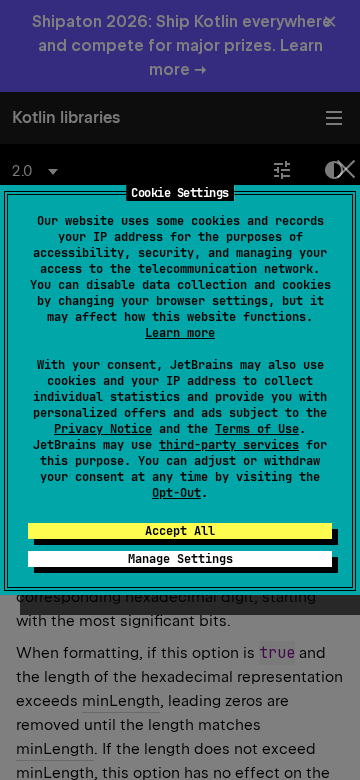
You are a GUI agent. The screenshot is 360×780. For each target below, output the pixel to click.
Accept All (180, 531)
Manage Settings (180, 559)
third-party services (229, 445)
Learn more (180, 333)
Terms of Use (257, 429)
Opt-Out (176, 493)
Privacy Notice (103, 429)
